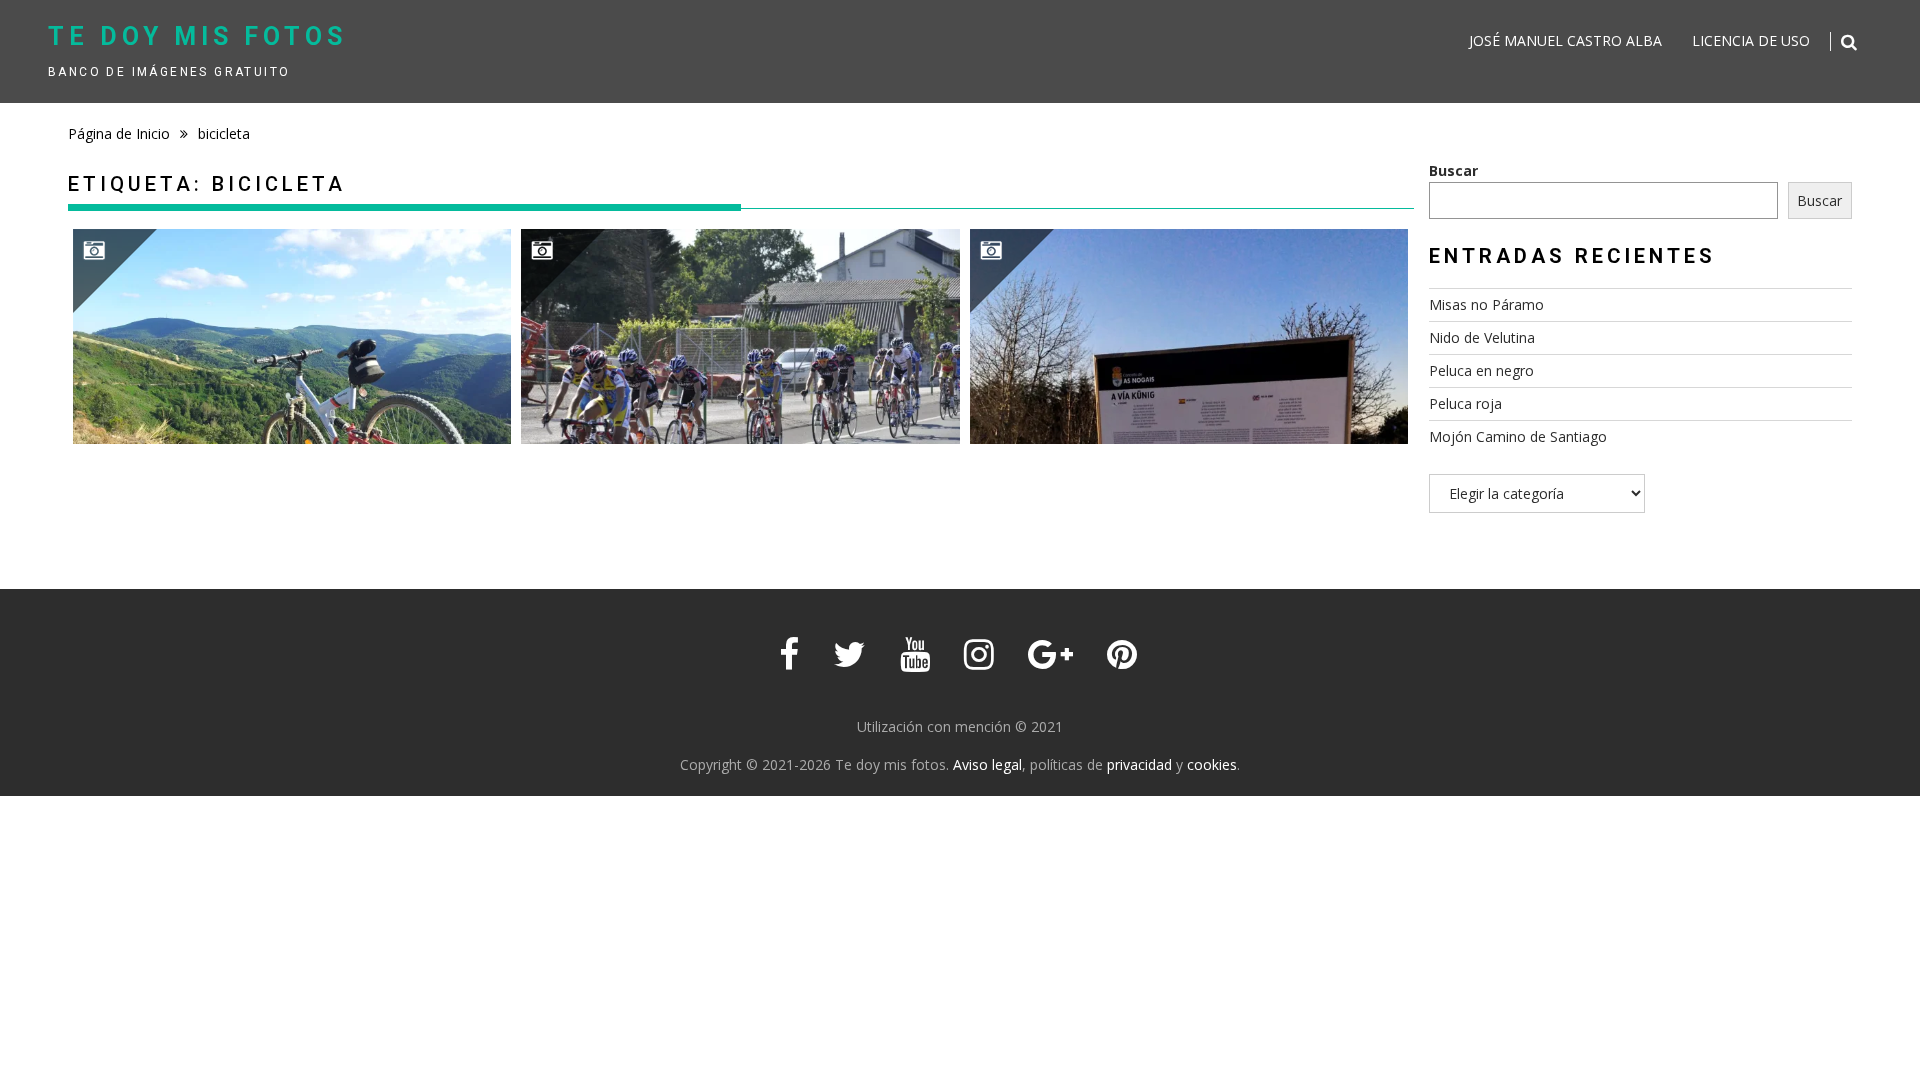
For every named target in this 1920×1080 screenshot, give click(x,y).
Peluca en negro (1481, 370)
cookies (1212, 764)
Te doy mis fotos (197, 36)
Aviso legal (987, 764)
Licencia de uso (1751, 40)
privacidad (1139, 764)
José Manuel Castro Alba (1565, 40)
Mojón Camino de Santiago (1518, 436)
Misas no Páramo (1486, 304)
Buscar (1453, 170)
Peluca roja (1465, 403)
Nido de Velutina (1482, 337)
